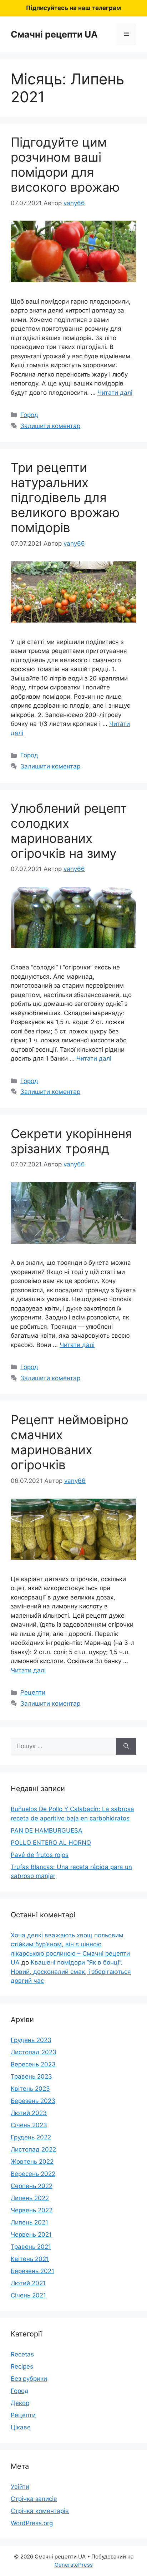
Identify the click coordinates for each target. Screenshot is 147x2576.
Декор (20, 2403)
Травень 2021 (31, 2247)
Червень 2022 (32, 2210)
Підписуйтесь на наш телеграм (73, 8)
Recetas (22, 2354)
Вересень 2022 (33, 2174)
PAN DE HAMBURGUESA (47, 1830)
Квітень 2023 (30, 2089)
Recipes (22, 2366)
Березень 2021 (32, 2271)
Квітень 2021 (30, 2259)
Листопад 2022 (33, 2149)
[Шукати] (126, 1746)
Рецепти (33, 1692)
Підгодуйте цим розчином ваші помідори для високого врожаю (65, 164)
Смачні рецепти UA (54, 34)
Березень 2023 (33, 2101)
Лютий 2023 (29, 2113)
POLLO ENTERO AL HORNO (51, 1843)
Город (29, 415)
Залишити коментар (50, 426)
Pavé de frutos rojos (40, 1855)
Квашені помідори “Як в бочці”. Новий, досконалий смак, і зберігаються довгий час (71, 1972)
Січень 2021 (28, 2295)
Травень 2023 (31, 2076)
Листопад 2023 (34, 2052)
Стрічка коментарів (40, 2511)
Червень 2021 (31, 2235)
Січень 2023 (29, 2125)
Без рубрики (29, 2379)
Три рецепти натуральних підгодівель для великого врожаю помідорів (65, 497)
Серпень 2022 (32, 2186)
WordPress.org (32, 2523)
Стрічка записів (34, 2499)
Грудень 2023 (31, 2040)
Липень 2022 (30, 2198)
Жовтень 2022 (32, 2162)
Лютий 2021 (28, 2283)
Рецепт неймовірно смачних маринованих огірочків (70, 1442)
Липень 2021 (29, 2222)
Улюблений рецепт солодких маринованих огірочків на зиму (69, 831)
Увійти (20, 2487)
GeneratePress (74, 2565)
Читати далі (115, 393)
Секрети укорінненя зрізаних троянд (72, 1141)
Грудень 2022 (31, 2137)
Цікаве (21, 2427)
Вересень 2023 (33, 2064)
